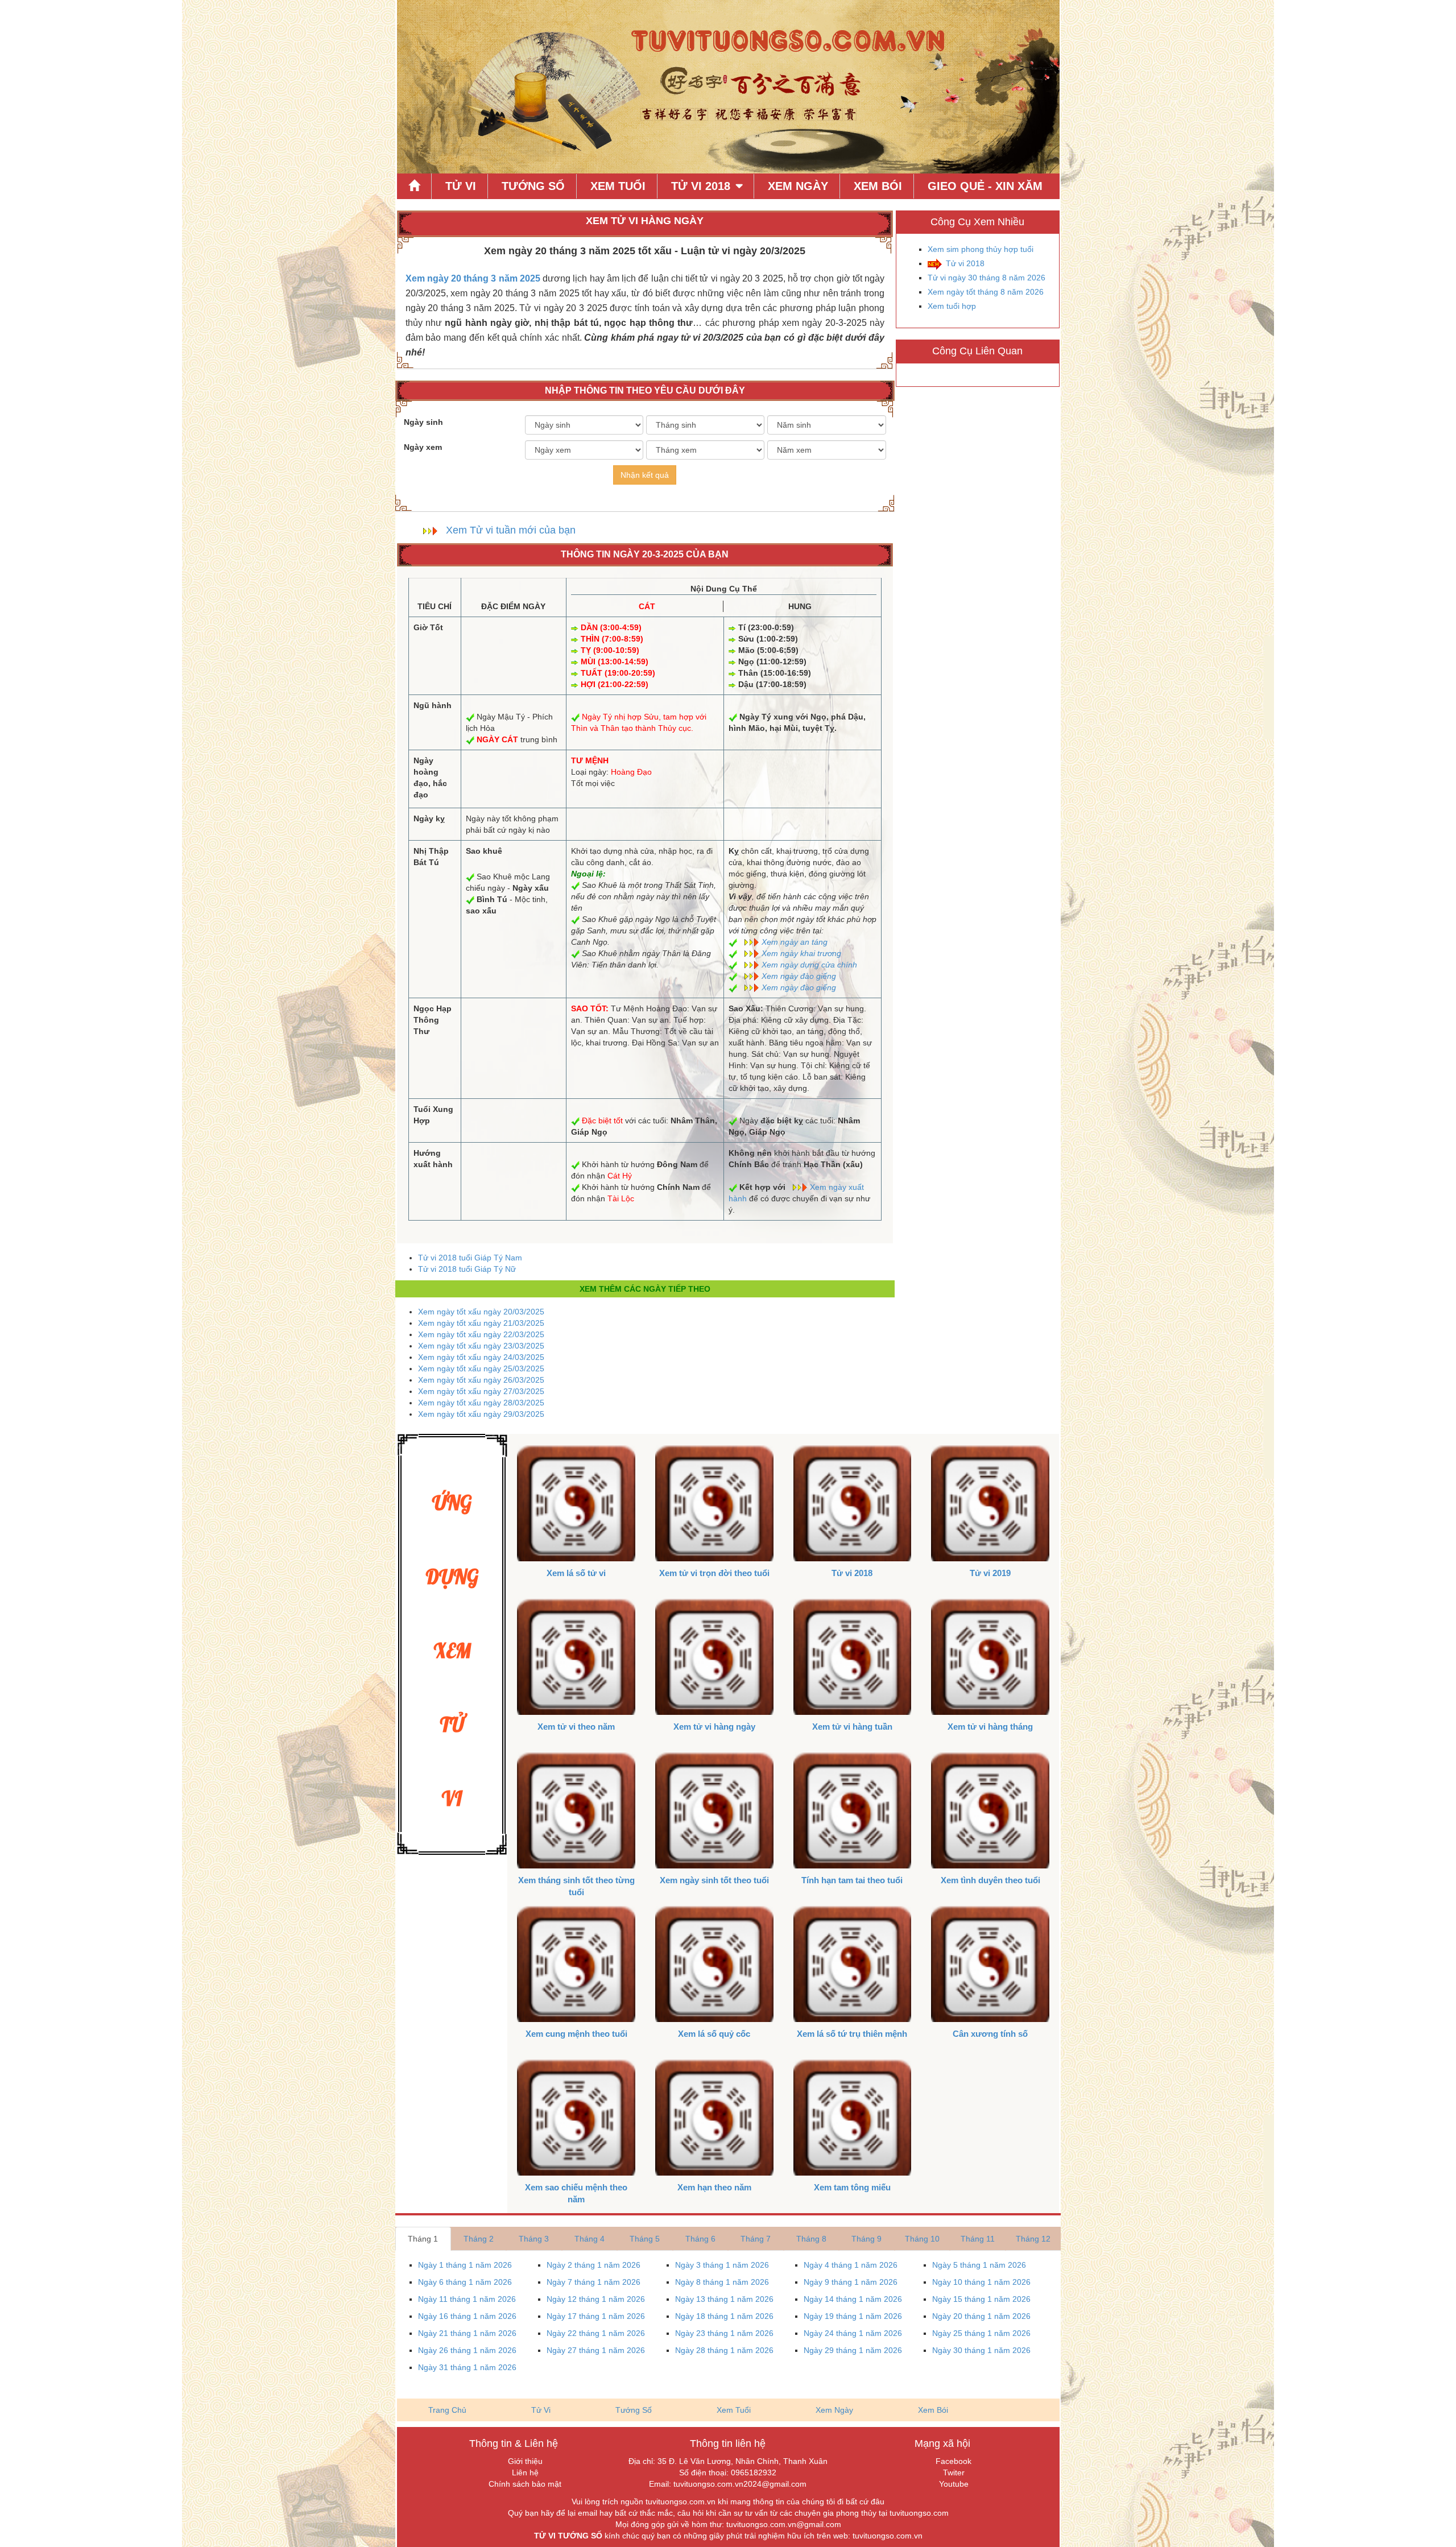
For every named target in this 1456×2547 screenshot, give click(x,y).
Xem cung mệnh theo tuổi (576, 2034)
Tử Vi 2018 (701, 186)
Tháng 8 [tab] (811, 2239)
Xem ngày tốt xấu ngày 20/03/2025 (481, 1312)
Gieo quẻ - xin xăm (985, 186)
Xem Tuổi (618, 186)
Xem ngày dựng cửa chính (809, 965)
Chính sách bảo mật (525, 2484)
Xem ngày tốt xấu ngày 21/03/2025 (481, 1323)
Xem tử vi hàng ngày (714, 1727)
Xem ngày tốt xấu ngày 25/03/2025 (481, 1368)
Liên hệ (525, 2472)
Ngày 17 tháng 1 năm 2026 (596, 2316)
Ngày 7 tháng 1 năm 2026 (593, 2282)
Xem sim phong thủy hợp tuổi (981, 249)
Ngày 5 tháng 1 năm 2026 (979, 2265)
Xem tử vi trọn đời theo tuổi (714, 1573)
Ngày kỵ (429, 818)
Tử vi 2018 (965, 263)
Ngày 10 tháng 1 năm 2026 (981, 2282)
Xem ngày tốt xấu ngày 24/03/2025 (481, 1357)
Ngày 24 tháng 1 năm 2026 (853, 2333)
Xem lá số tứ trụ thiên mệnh (852, 2034)
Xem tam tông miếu (852, 2187)
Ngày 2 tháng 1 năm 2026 (593, 2265)
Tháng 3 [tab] (534, 2239)
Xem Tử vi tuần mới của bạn (511, 530)
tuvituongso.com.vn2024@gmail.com (740, 2484)
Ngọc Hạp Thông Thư (433, 1020)
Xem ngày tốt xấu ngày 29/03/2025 (481, 1414)
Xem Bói (878, 186)
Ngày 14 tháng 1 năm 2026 (853, 2299)
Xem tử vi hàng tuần (852, 1727)
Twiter (954, 2472)
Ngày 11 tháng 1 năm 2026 (467, 2299)
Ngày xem (423, 447)
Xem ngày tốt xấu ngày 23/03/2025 (481, 1346)
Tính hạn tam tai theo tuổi (852, 1880)
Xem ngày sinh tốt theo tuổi (714, 1880)
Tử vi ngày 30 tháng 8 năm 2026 (986, 278)
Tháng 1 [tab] (423, 2239)
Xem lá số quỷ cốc (714, 2034)
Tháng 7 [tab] (756, 2239)
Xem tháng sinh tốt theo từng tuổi (576, 1886)
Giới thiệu (525, 2461)
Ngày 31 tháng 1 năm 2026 (467, 2367)
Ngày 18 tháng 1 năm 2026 (724, 2316)
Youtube (954, 2484)
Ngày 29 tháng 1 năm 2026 (853, 2350)
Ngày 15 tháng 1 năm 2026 (981, 2299)
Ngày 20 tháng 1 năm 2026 (981, 2316)
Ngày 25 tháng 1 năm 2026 (981, 2333)
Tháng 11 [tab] (978, 2239)
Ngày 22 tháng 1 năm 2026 (596, 2333)
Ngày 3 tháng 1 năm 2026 (722, 2265)
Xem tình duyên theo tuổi (990, 1880)
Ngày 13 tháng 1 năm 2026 (724, 2299)
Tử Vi (461, 186)
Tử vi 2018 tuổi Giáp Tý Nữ (467, 1269)
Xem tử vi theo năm (576, 1727)
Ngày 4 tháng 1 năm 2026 (851, 2265)
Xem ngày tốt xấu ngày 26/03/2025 (481, 1380)
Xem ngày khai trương (801, 953)
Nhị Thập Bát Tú (431, 857)
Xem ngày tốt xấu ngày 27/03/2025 (481, 1391)
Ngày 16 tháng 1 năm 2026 (467, 2316)
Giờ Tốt (428, 627)
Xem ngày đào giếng (799, 976)
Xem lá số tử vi (576, 1573)
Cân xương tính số (990, 2034)
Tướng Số (533, 186)
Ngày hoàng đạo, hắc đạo (430, 778)
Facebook (954, 2461)
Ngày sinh (423, 422)
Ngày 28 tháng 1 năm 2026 (724, 2350)
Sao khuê (484, 851)
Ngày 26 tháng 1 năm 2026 (467, 2350)
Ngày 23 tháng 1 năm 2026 (724, 2333)
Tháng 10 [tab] (922, 2239)
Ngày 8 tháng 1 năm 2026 (722, 2282)
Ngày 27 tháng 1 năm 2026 (596, 2350)
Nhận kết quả (645, 475)
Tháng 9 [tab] (866, 2239)
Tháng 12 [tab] (1033, 2239)
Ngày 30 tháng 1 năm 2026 (981, 2350)
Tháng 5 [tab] (645, 2239)
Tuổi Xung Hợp (433, 1115)
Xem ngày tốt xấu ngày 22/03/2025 (481, 1334)
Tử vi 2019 (990, 1573)
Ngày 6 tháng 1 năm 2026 (465, 2282)
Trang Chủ (447, 2410)
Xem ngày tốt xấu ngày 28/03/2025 (481, 1403)
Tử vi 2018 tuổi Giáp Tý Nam (470, 1258)
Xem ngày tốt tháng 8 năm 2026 (986, 292)
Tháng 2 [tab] (479, 2239)
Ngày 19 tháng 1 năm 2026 (853, 2316)
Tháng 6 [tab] (700, 2239)
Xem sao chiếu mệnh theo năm (576, 2193)
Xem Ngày (798, 186)
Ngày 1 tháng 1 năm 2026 (465, 2265)
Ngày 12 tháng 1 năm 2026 (596, 2299)
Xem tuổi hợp (952, 306)
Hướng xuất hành (433, 1159)
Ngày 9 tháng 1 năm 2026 (851, 2282)
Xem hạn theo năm (714, 2187)
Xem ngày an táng (795, 942)
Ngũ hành (433, 705)
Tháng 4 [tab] (590, 2239)
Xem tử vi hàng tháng (990, 1727)
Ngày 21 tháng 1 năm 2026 (467, 2333)
